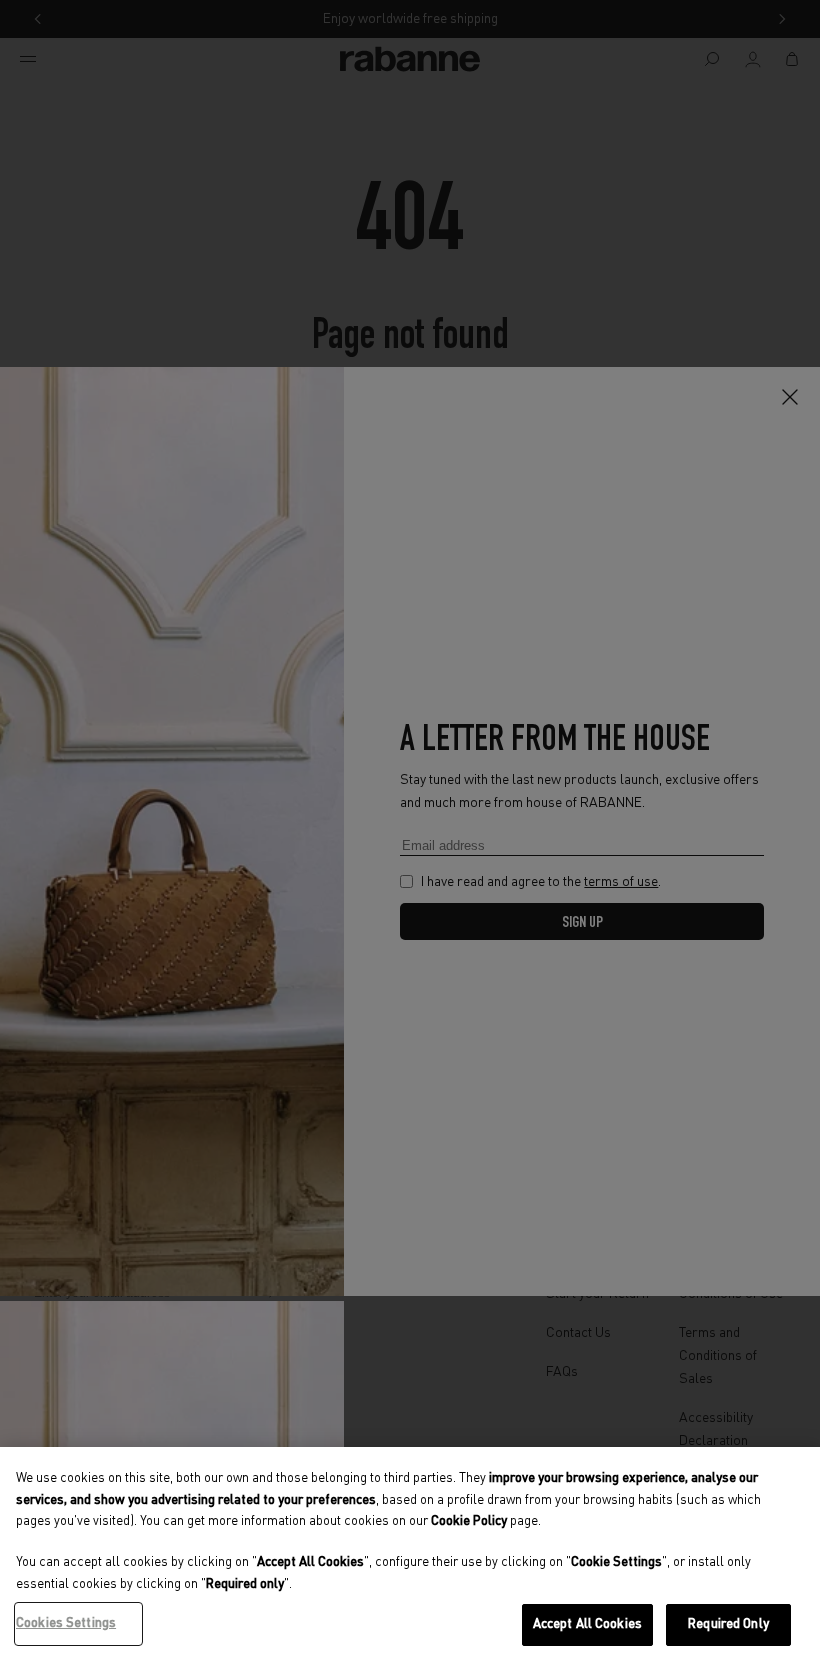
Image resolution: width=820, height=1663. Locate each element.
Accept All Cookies (587, 1624)
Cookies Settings (66, 1623)
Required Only (728, 1624)
